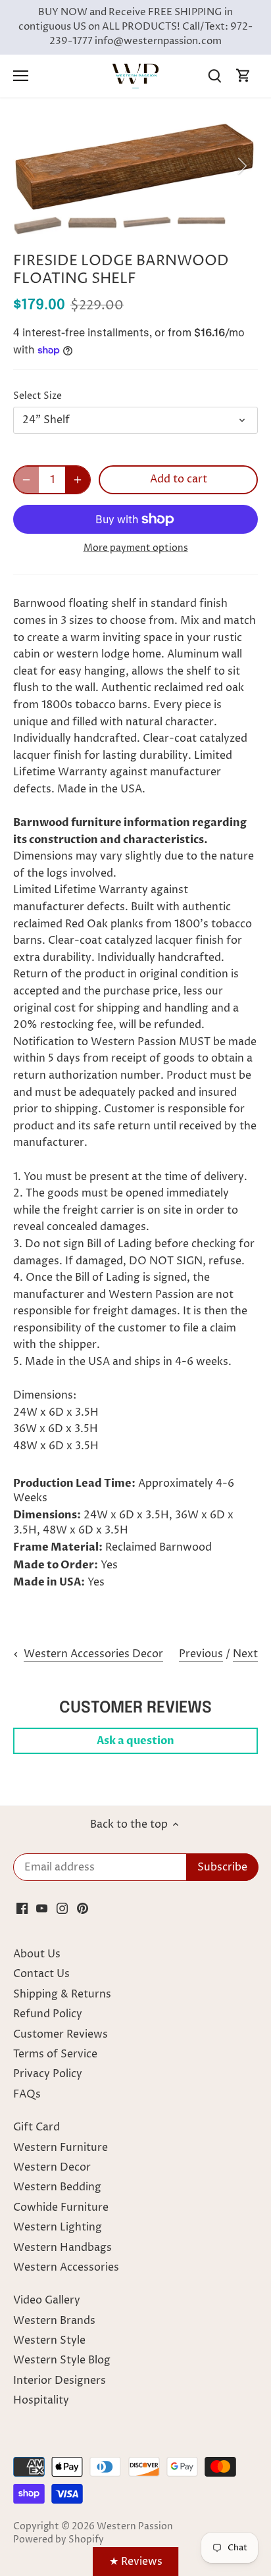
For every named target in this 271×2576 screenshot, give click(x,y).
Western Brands (54, 2321)
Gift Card (37, 2127)
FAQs (27, 2094)
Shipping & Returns (62, 1994)
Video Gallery (47, 2300)
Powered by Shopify (59, 2540)
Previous (201, 1654)
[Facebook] (22, 1908)
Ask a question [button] (135, 1741)
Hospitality (41, 2400)
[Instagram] (62, 1908)
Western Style (49, 2340)
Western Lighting (58, 2227)
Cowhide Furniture (61, 2207)
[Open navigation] (21, 76)
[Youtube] (42, 1908)
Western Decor (52, 2167)
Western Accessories (66, 2267)
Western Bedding (57, 2187)
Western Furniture (61, 2148)
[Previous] (30, 166)
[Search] (214, 76)
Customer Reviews (61, 2034)
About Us (37, 1954)
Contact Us (41, 1974)
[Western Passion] (135, 76)
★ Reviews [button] (136, 2562)
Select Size (37, 397)
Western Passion (135, 2527)
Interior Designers (60, 2381)
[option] (135, 166)
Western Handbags (62, 2248)
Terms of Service (55, 2054)
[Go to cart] (243, 76)
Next (245, 1654)
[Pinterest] (83, 1908)
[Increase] (78, 480)
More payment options (136, 548)
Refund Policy (48, 2014)
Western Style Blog (62, 2360)
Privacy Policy (48, 2074)
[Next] (241, 166)
